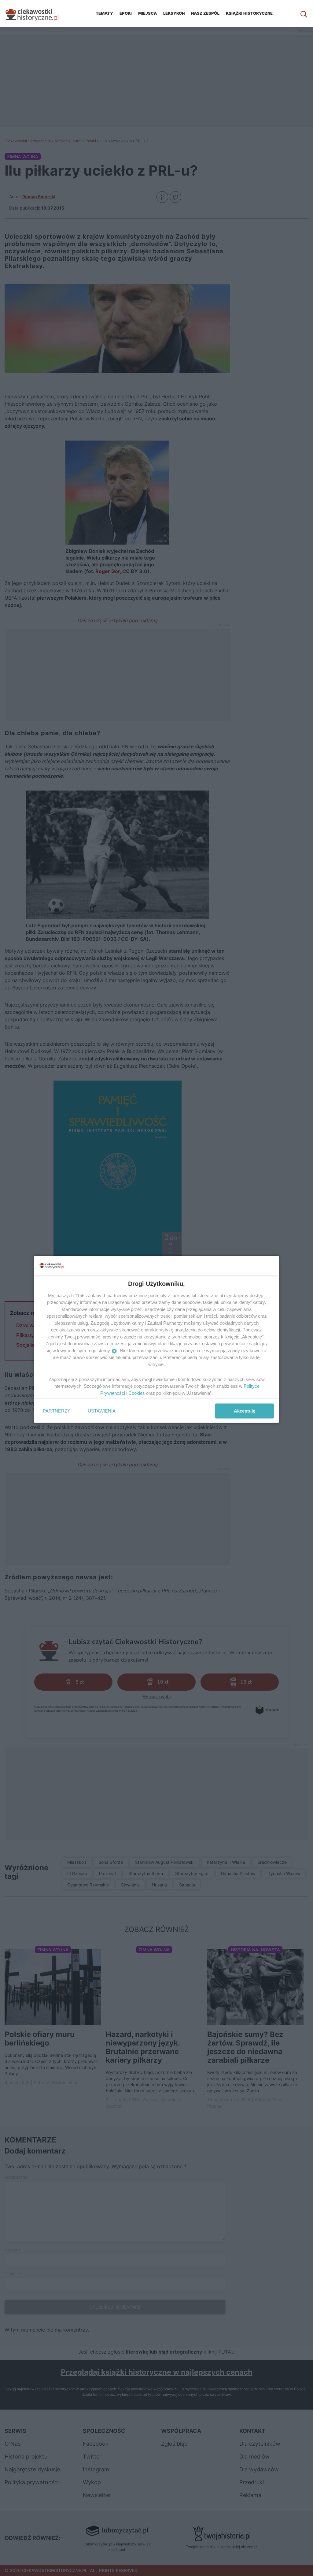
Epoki (126, 13)
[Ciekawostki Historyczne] (37, 13)
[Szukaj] (304, 13)
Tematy (104, 13)
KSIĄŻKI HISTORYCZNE (249, 13)
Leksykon (174, 13)
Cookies (137, 1393)
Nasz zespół (205, 13)
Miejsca (147, 13)
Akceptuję (245, 1411)
